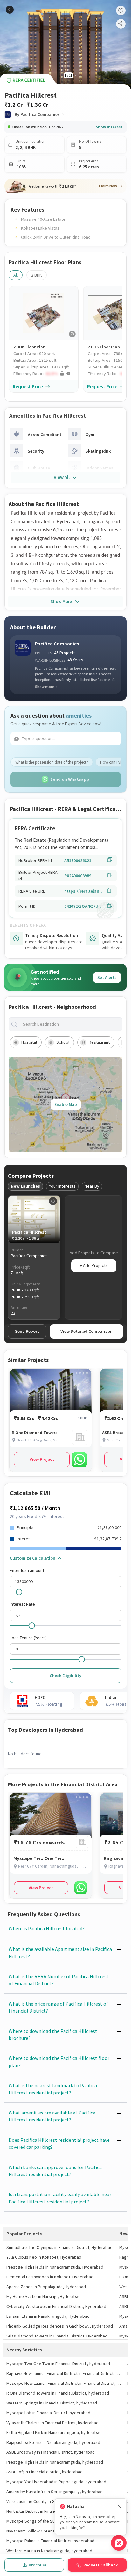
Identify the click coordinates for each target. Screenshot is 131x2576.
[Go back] (10, 10)
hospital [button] (29, 1042)
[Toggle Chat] (119, 2543)
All (16, 275)
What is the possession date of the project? (52, 762)
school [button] (63, 1042)
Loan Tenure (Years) (28, 1638)
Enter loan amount (27, 1570)
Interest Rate (22, 1604)
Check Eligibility (65, 1676)
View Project (42, 1459)
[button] (46, 374)
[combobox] (71, 1024)
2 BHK (37, 275)
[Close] (119, 2507)
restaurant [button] (99, 1042)
